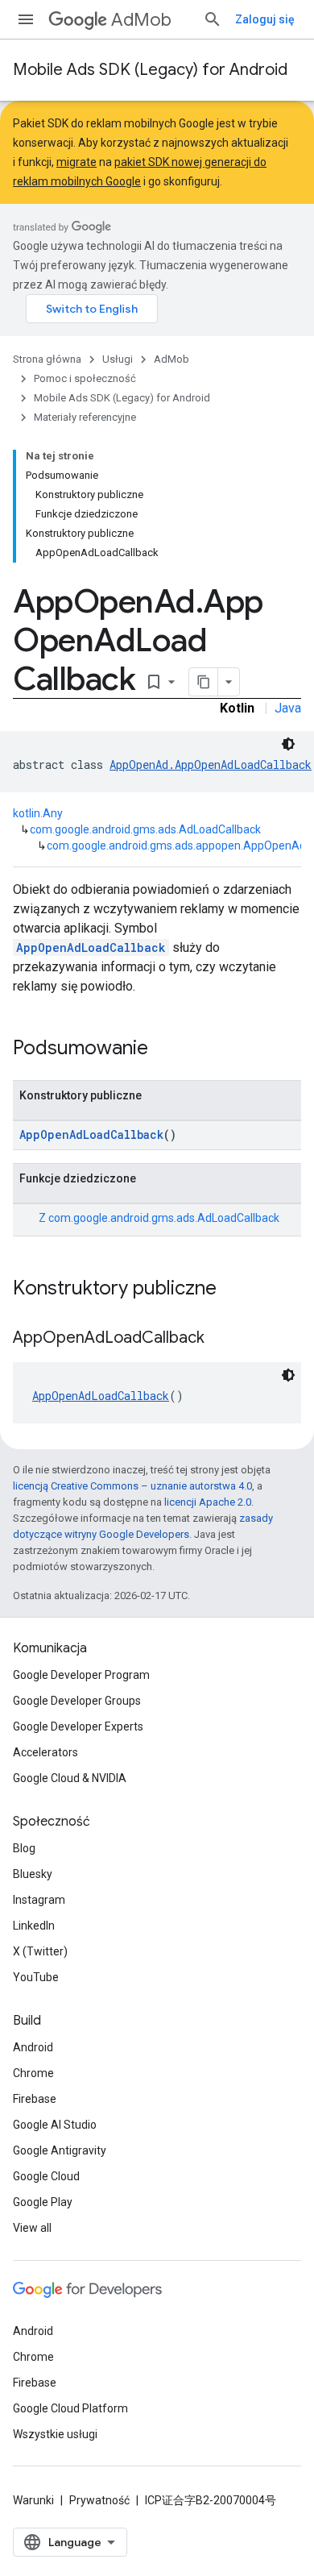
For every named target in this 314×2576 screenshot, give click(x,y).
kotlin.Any (38, 813)
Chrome (33, 2073)
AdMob (141, 20)
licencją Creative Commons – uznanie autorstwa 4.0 (132, 1486)
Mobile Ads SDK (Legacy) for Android (150, 70)
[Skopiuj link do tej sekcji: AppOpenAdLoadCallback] (221, 1339)
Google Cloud (46, 2176)
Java (288, 708)
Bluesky (33, 1874)
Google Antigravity (60, 2150)
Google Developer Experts (78, 1726)
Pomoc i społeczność (85, 378)
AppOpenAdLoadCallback (91, 947)
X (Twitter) (40, 1951)
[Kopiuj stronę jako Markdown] (204, 682)
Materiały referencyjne (85, 417)
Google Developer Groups (77, 1701)
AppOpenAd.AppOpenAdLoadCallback (211, 764)
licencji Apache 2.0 (208, 1502)
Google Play (43, 2202)
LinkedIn (34, 1926)
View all (32, 2228)
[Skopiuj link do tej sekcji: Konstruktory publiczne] (233, 1290)
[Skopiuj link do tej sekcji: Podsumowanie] (164, 1049)
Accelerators (45, 1752)
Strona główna (47, 359)
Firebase (35, 2099)
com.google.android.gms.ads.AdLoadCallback (145, 829)
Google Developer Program (81, 1675)
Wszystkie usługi (55, 2434)
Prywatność (99, 2500)
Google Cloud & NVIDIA (70, 1778)
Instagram (39, 1900)
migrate (76, 162)
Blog (24, 1848)
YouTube (36, 1977)
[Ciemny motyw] (288, 744)
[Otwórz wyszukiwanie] (213, 19)
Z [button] (159, 1218)
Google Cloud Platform (70, 2408)
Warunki (33, 2500)
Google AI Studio (55, 2125)
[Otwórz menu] (26, 19)
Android (33, 2047)
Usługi (118, 359)
